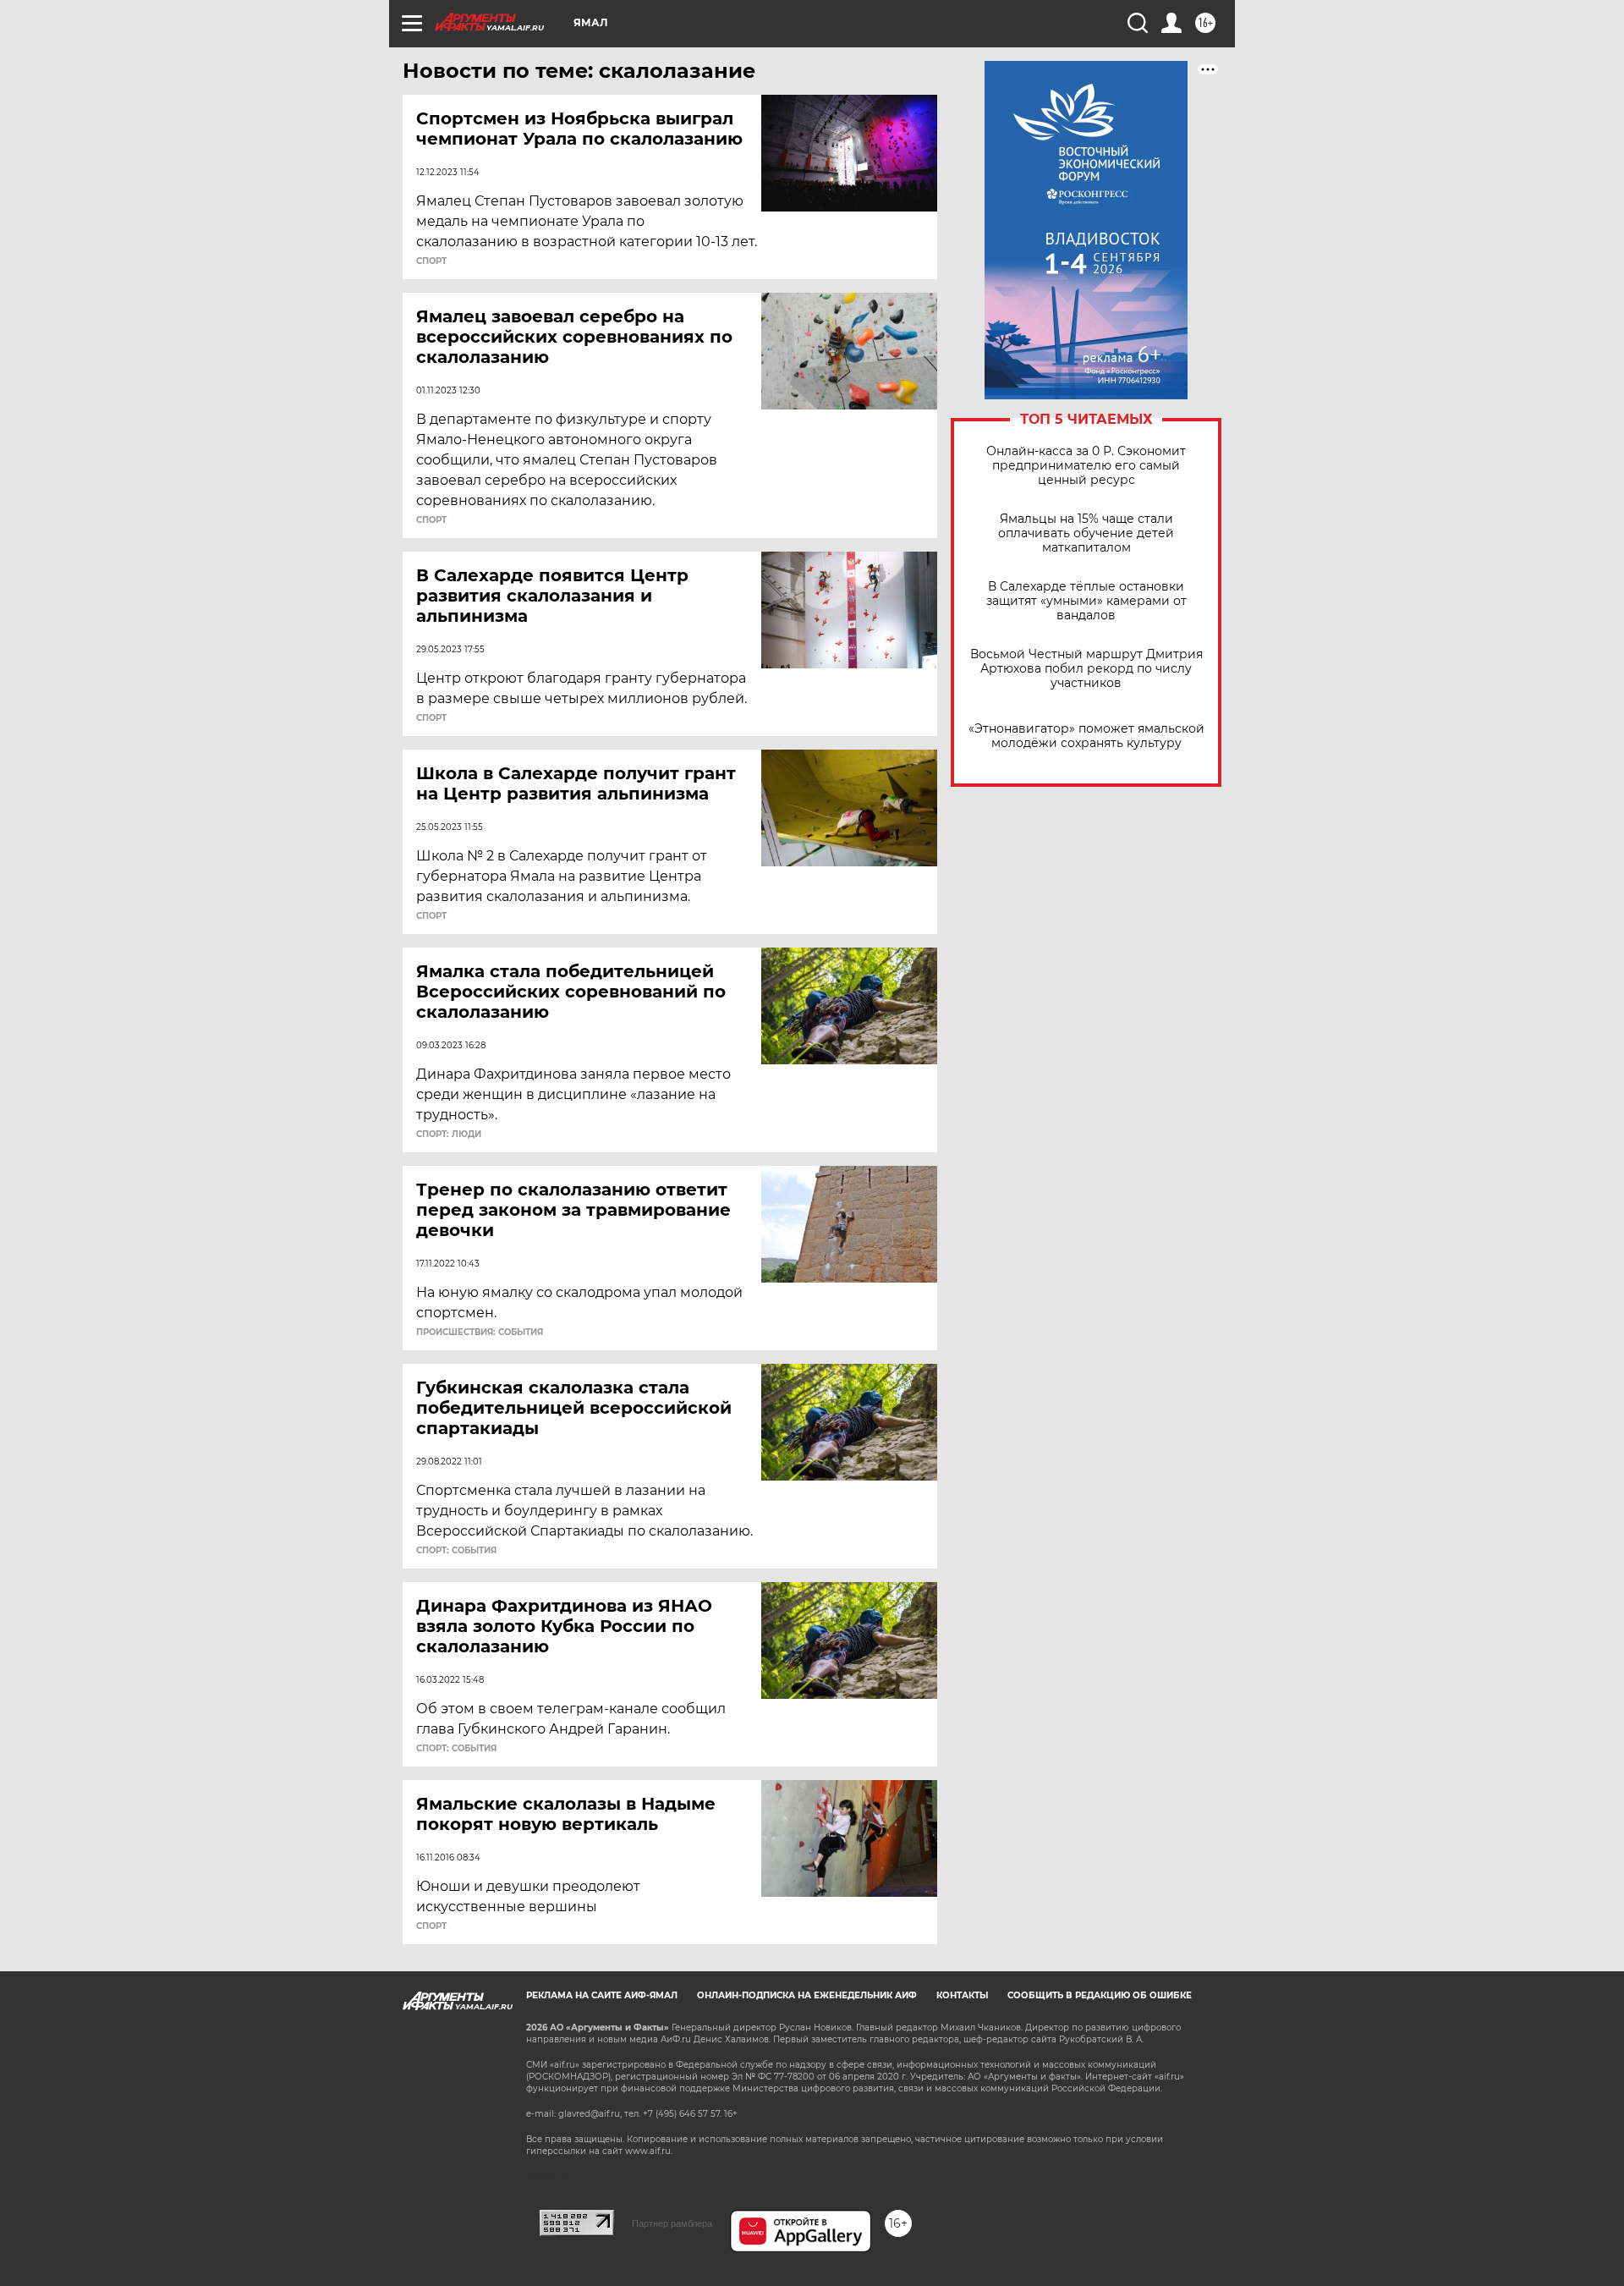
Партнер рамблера (672, 2223)
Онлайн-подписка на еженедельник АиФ (807, 1995)
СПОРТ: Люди (449, 1135)
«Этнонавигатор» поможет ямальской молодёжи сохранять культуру (1086, 736)
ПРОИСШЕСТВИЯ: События (480, 1333)
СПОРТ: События (456, 1551)
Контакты (962, 1995)
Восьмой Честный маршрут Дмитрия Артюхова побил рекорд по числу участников (1086, 669)
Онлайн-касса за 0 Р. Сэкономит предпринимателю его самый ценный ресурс (1086, 466)
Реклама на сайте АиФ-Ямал (602, 1995)
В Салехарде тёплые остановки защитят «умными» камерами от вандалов (1086, 601)
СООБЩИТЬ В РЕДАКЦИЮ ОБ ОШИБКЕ (1100, 1995)
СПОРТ (431, 261)
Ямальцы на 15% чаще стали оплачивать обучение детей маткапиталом (1086, 533)
